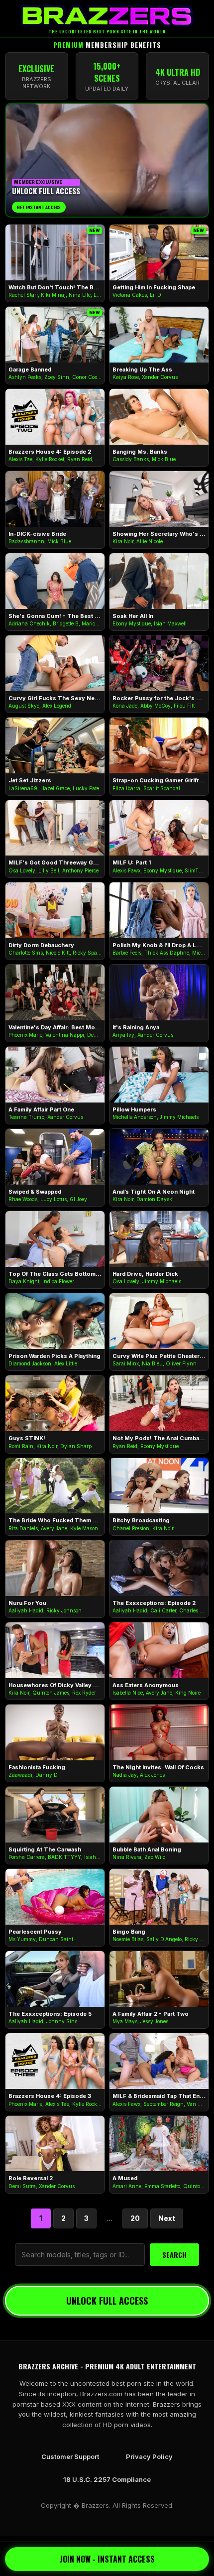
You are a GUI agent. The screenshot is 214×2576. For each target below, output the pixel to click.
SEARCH (174, 2255)
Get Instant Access (39, 207)
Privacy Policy (149, 2456)
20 (135, 2218)
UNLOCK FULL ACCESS (107, 2301)
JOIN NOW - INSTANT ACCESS (107, 2559)
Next (167, 2218)
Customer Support (70, 2456)
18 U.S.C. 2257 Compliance (107, 2479)
